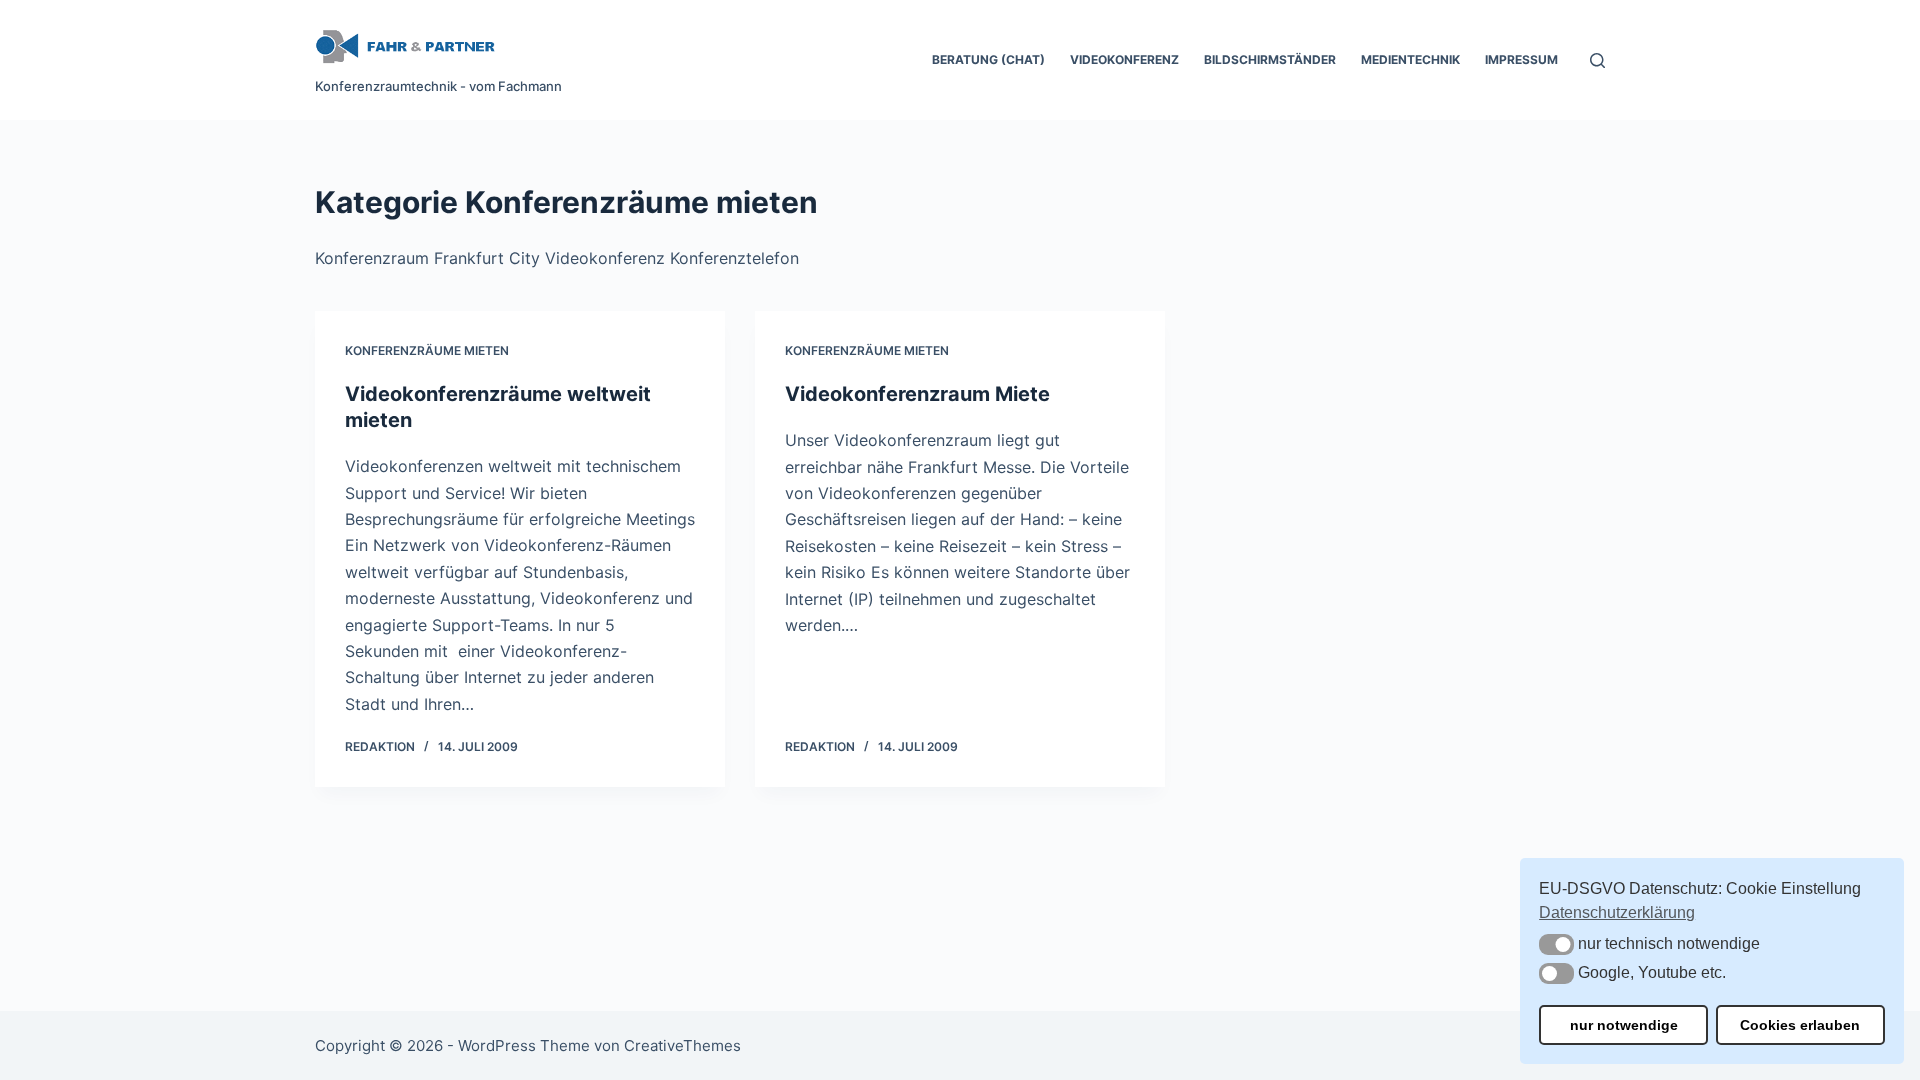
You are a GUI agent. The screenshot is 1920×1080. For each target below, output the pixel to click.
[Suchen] (1597, 60)
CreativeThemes (682, 1045)
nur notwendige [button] (1624, 1025)
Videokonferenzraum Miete (917, 394)
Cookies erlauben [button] (1800, 1025)
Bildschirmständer (1270, 59)
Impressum (1521, 59)
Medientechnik (1410, 59)
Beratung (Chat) (988, 59)
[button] (1556, 944)
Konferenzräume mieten (427, 350)
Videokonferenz (1124, 59)
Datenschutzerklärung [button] (1617, 912)
